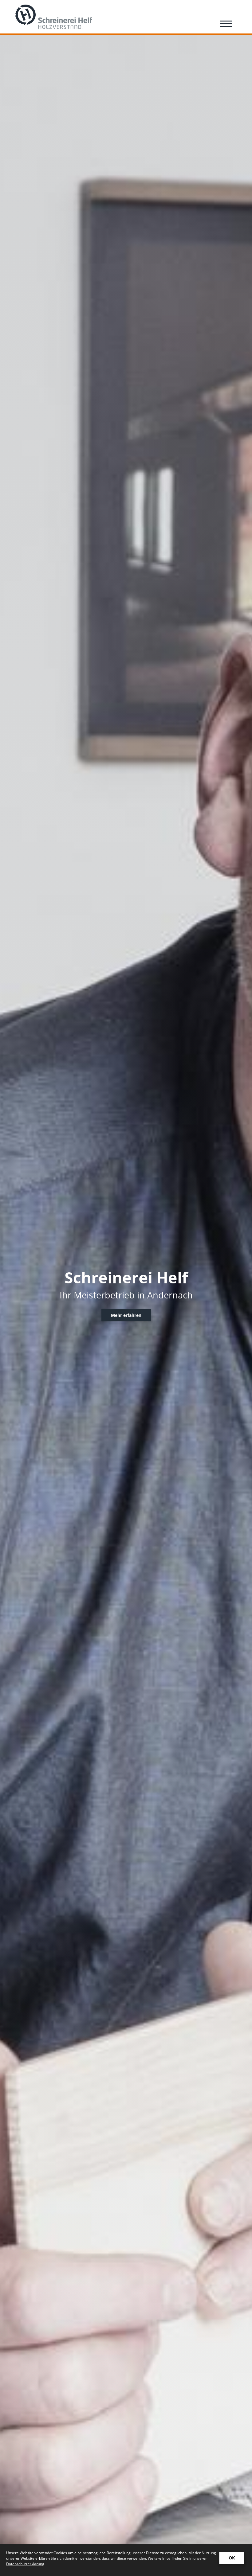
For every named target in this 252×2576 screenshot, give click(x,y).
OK (232, 2558)
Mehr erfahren (126, 1315)
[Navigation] (226, 24)
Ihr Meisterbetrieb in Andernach (126, 1295)
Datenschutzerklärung (25, 2564)
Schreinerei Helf (126, 1277)
